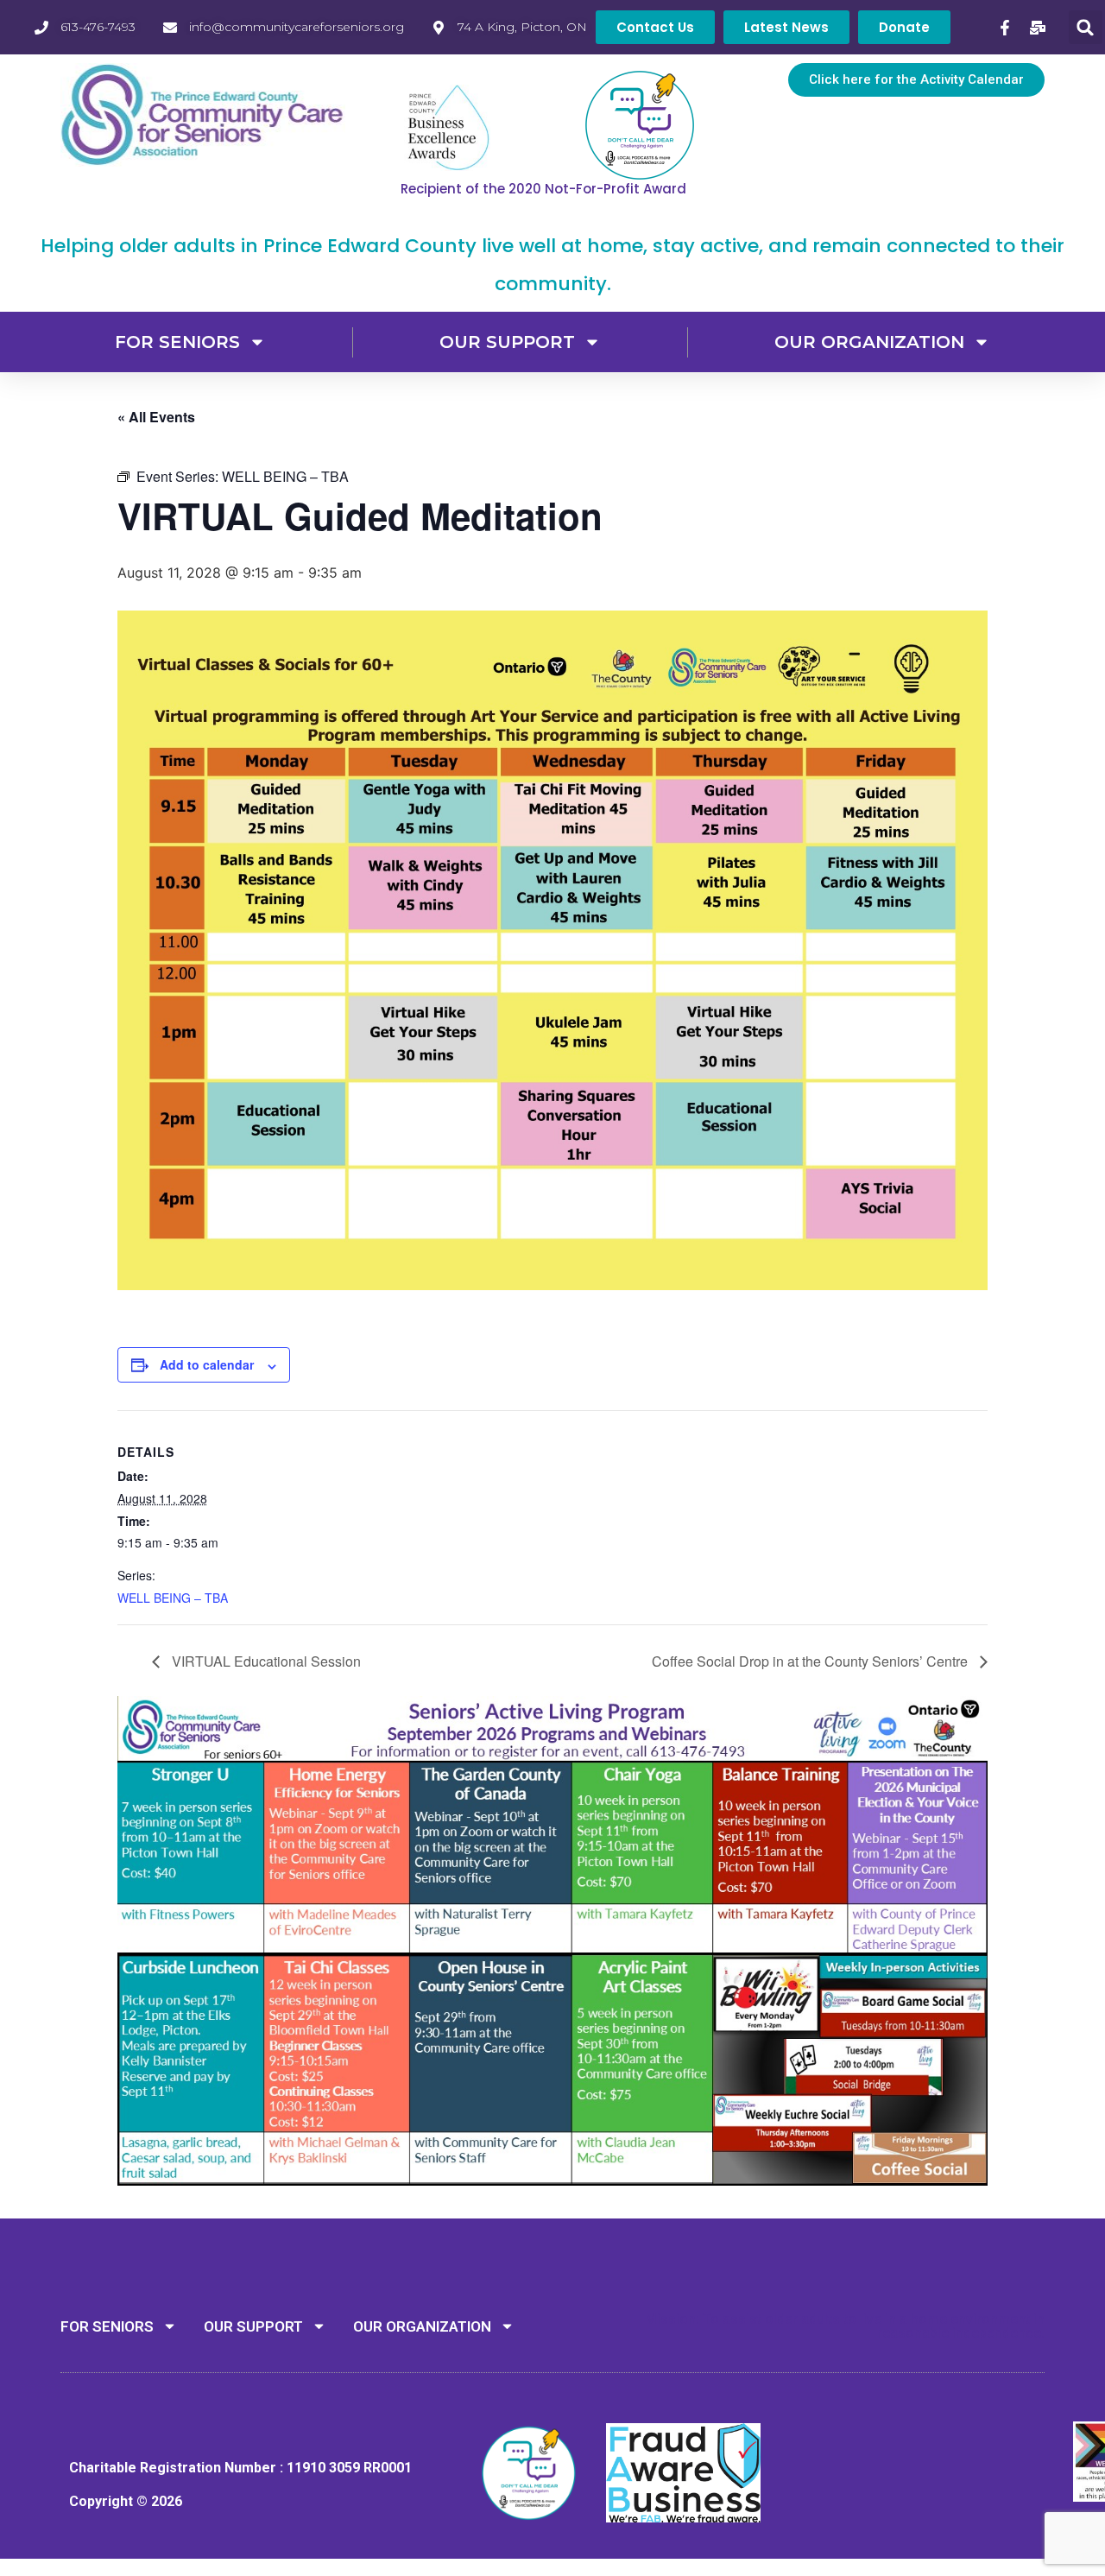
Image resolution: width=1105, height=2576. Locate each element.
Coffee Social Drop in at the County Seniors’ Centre (811, 1661)
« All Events (156, 417)
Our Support (507, 342)
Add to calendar (207, 1364)
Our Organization (869, 342)
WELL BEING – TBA (173, 1598)
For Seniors (177, 342)
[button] (1086, 27)
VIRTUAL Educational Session (265, 1661)
